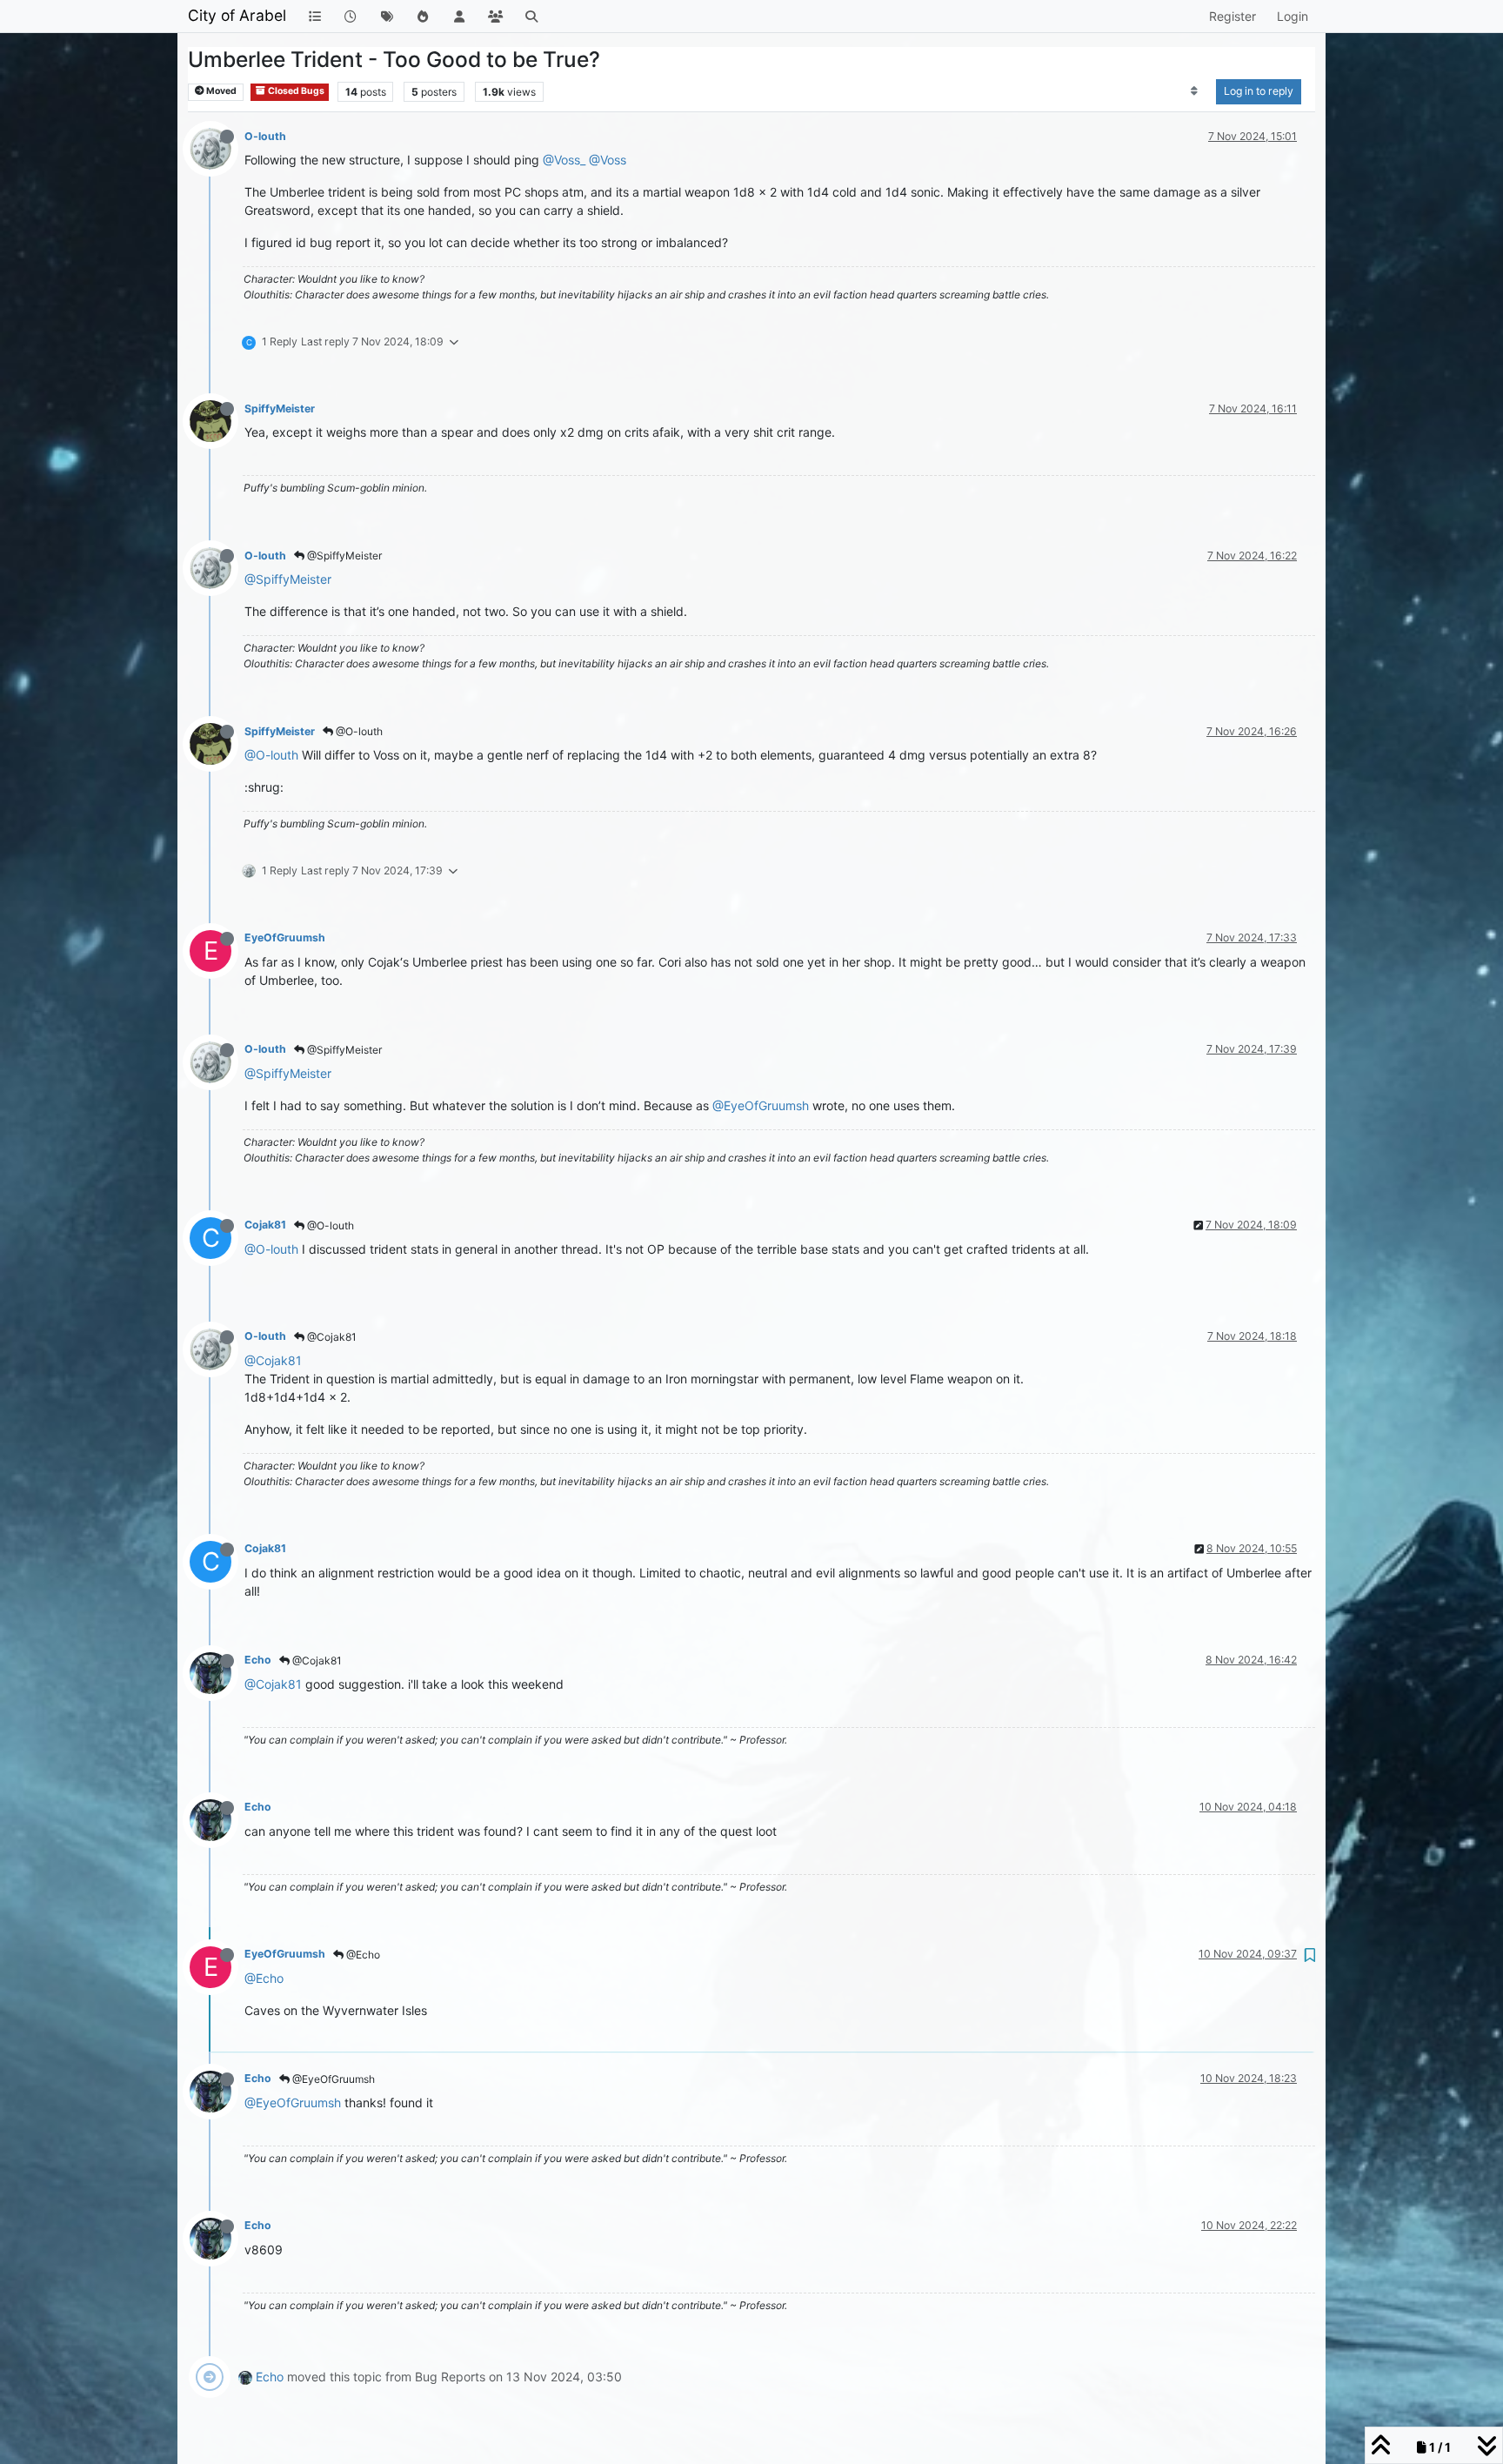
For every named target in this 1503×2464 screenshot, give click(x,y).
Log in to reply (1259, 91)
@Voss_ (564, 160)
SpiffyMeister (280, 408)
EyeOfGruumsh (285, 937)
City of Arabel (237, 15)
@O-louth (358, 731)
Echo (258, 1660)
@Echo (362, 1955)
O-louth (265, 136)
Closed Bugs (295, 91)
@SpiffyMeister (343, 556)
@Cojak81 (331, 1337)
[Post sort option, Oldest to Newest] (1195, 91)
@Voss (608, 160)
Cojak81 (265, 1225)
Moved (220, 91)
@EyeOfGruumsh (761, 1105)
